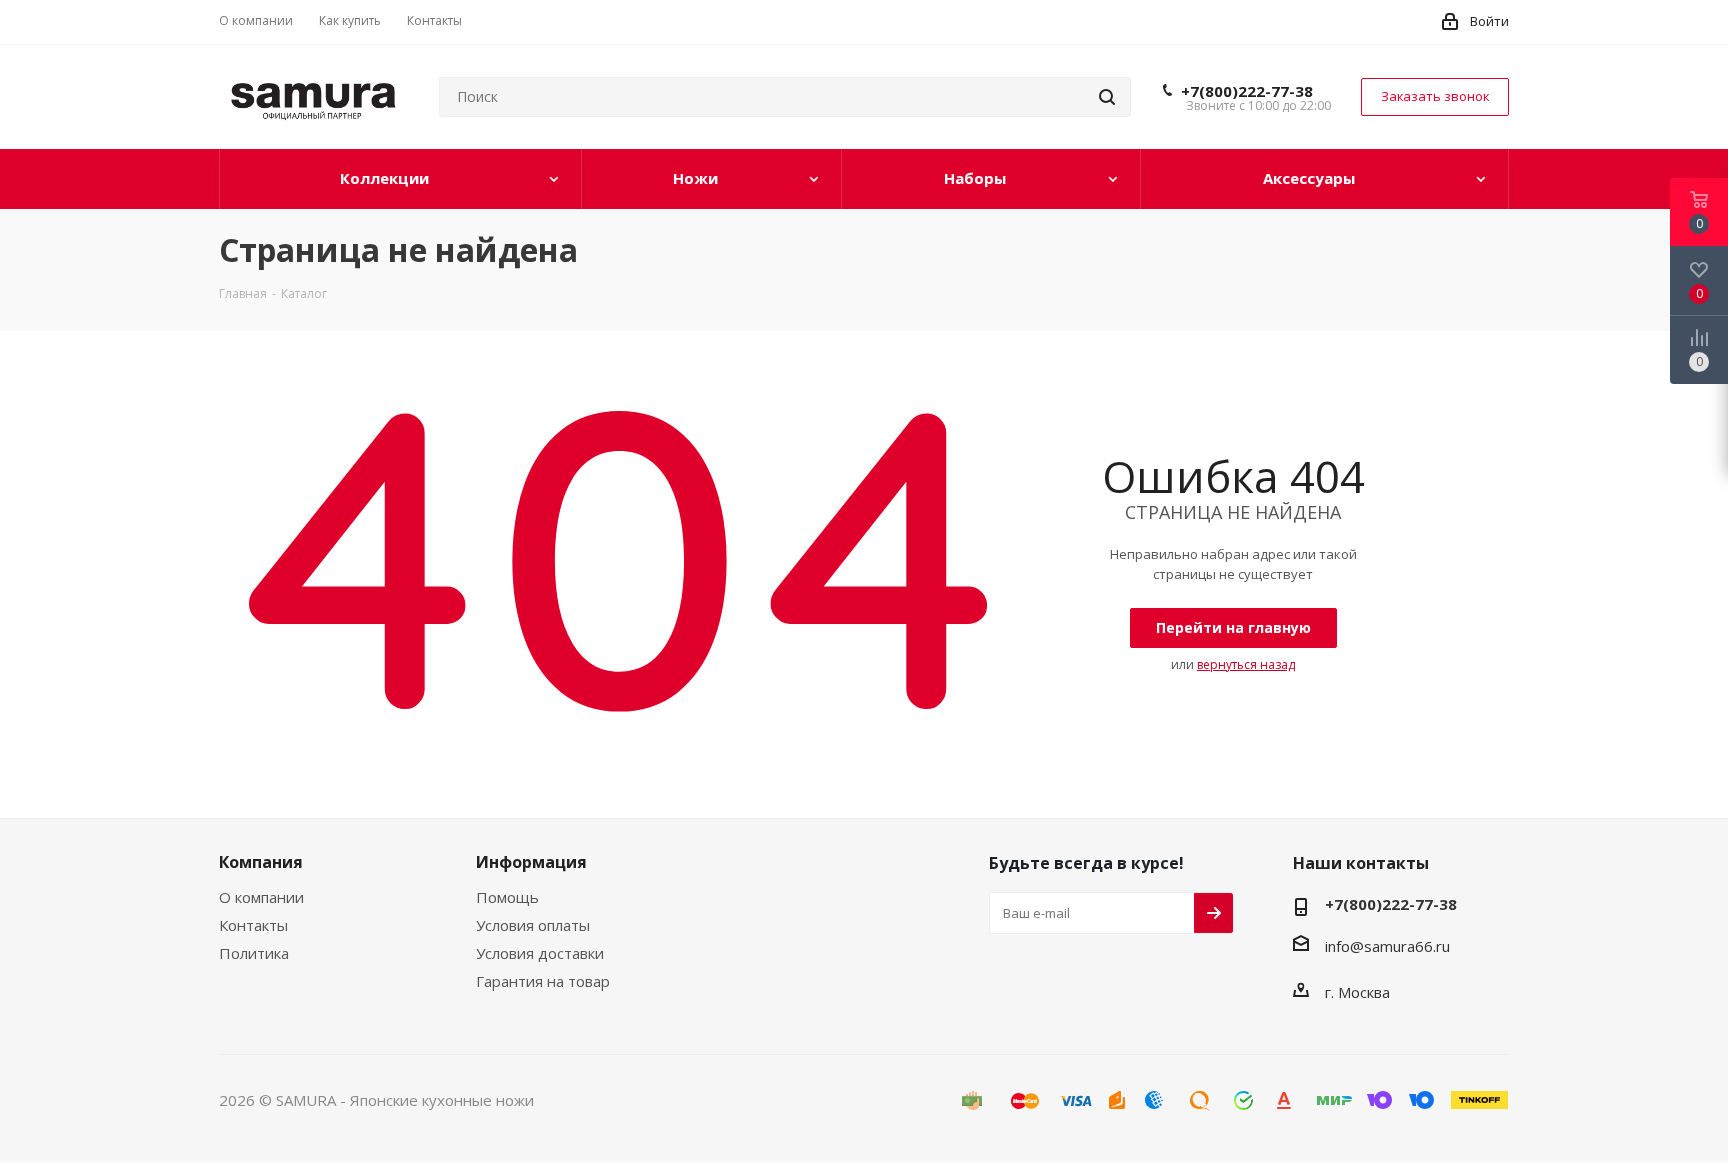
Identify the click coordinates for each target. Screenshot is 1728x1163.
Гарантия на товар (543, 981)
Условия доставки (540, 953)
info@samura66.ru (1387, 946)
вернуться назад (1246, 664)
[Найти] (1107, 97)
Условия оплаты (533, 925)
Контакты (253, 925)
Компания (261, 862)
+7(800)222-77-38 (1247, 91)
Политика (254, 953)
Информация (531, 862)
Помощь (507, 897)
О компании (261, 897)
